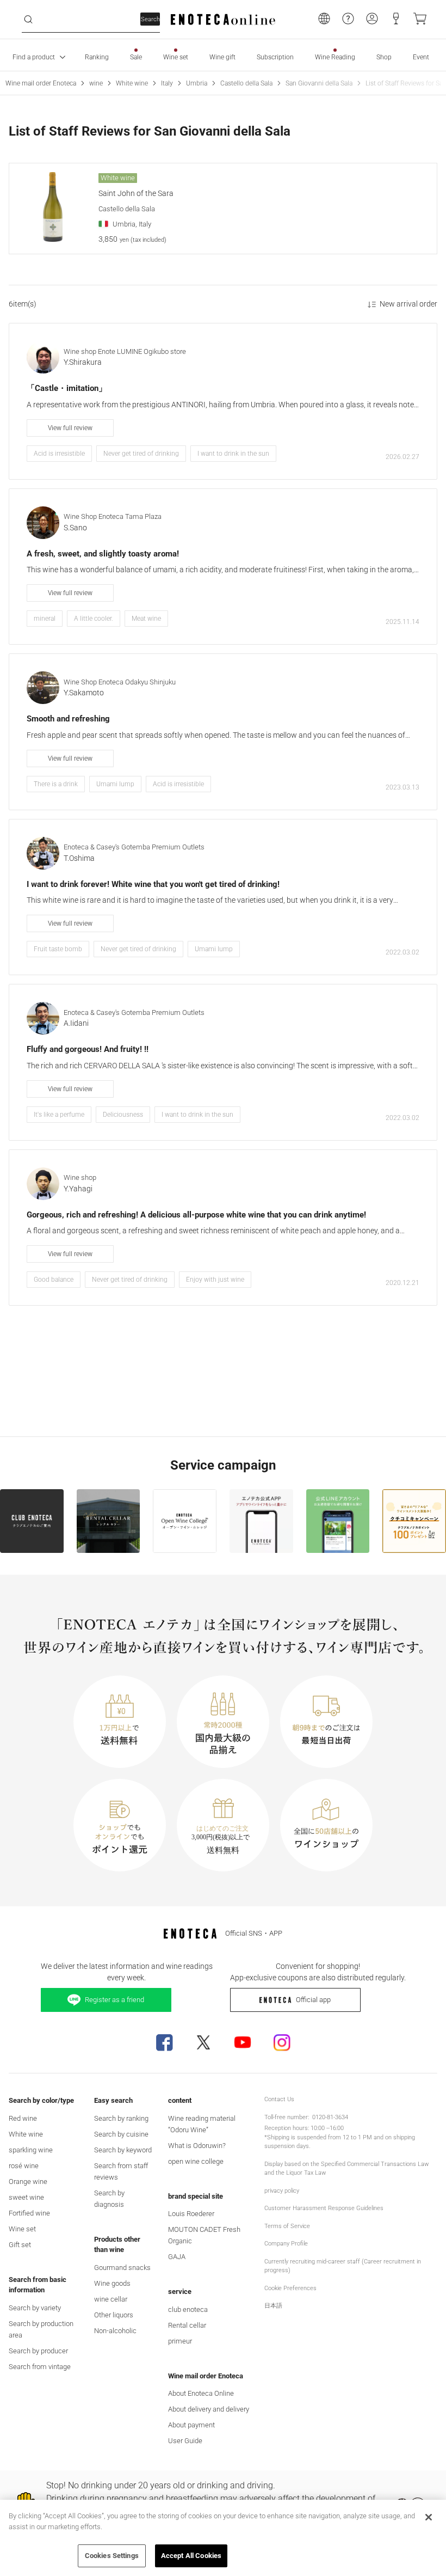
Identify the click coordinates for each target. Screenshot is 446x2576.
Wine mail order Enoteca (41, 83)
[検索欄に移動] (28, 20)
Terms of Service (287, 2226)
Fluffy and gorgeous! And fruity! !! (88, 1049)
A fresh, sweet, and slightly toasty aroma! (103, 554)
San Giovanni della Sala (319, 83)
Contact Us (279, 2099)
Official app (313, 2000)
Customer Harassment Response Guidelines (324, 2208)
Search (150, 19)
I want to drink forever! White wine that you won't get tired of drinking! (153, 884)
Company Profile (286, 2244)
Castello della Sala (246, 83)
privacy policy (282, 2191)
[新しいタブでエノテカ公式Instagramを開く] (282, 2042)
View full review (70, 428)
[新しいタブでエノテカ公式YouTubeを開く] (243, 2042)
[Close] (429, 2517)
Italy (167, 83)
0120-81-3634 (330, 2117)
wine (96, 83)
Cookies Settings (112, 2556)
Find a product (34, 57)
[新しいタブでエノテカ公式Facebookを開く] (164, 2042)
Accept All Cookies (191, 2556)
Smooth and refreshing (68, 719)
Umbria (197, 83)
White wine (132, 83)
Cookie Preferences (290, 2288)
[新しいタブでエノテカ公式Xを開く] (203, 2042)
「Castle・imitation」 (67, 388)
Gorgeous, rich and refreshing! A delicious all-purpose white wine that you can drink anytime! (196, 1215)
